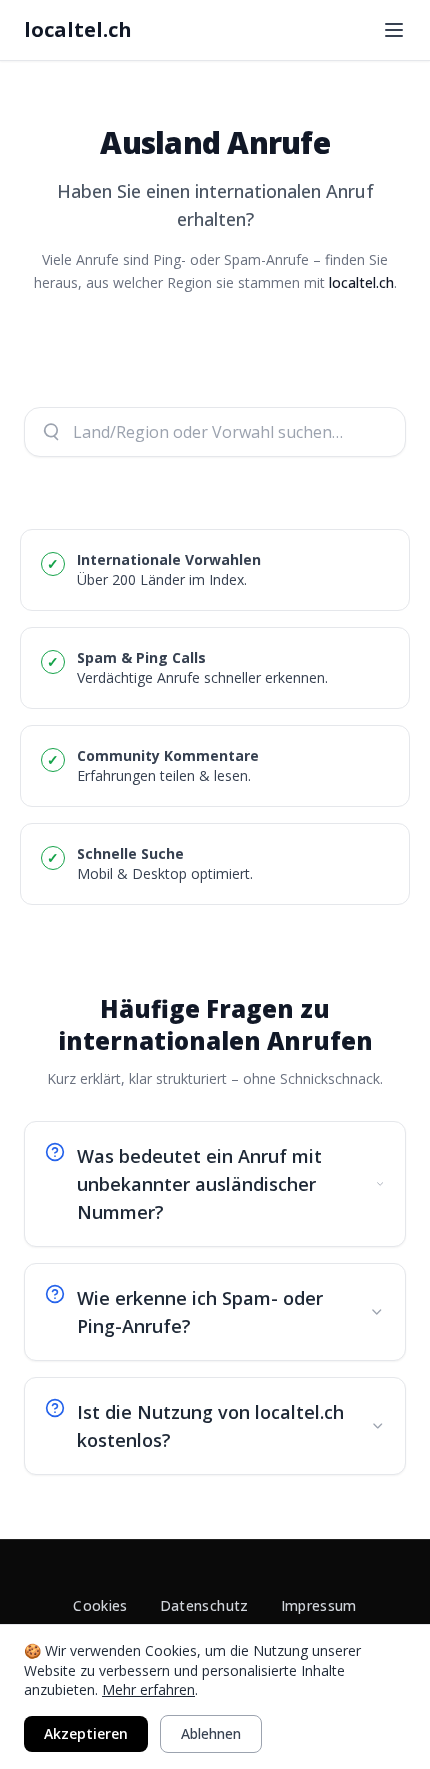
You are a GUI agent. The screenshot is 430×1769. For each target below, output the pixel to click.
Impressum (319, 1605)
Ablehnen (211, 1733)
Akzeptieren (86, 1733)
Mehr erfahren (148, 1689)
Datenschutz (204, 1605)
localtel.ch (78, 29)
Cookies (100, 1605)
